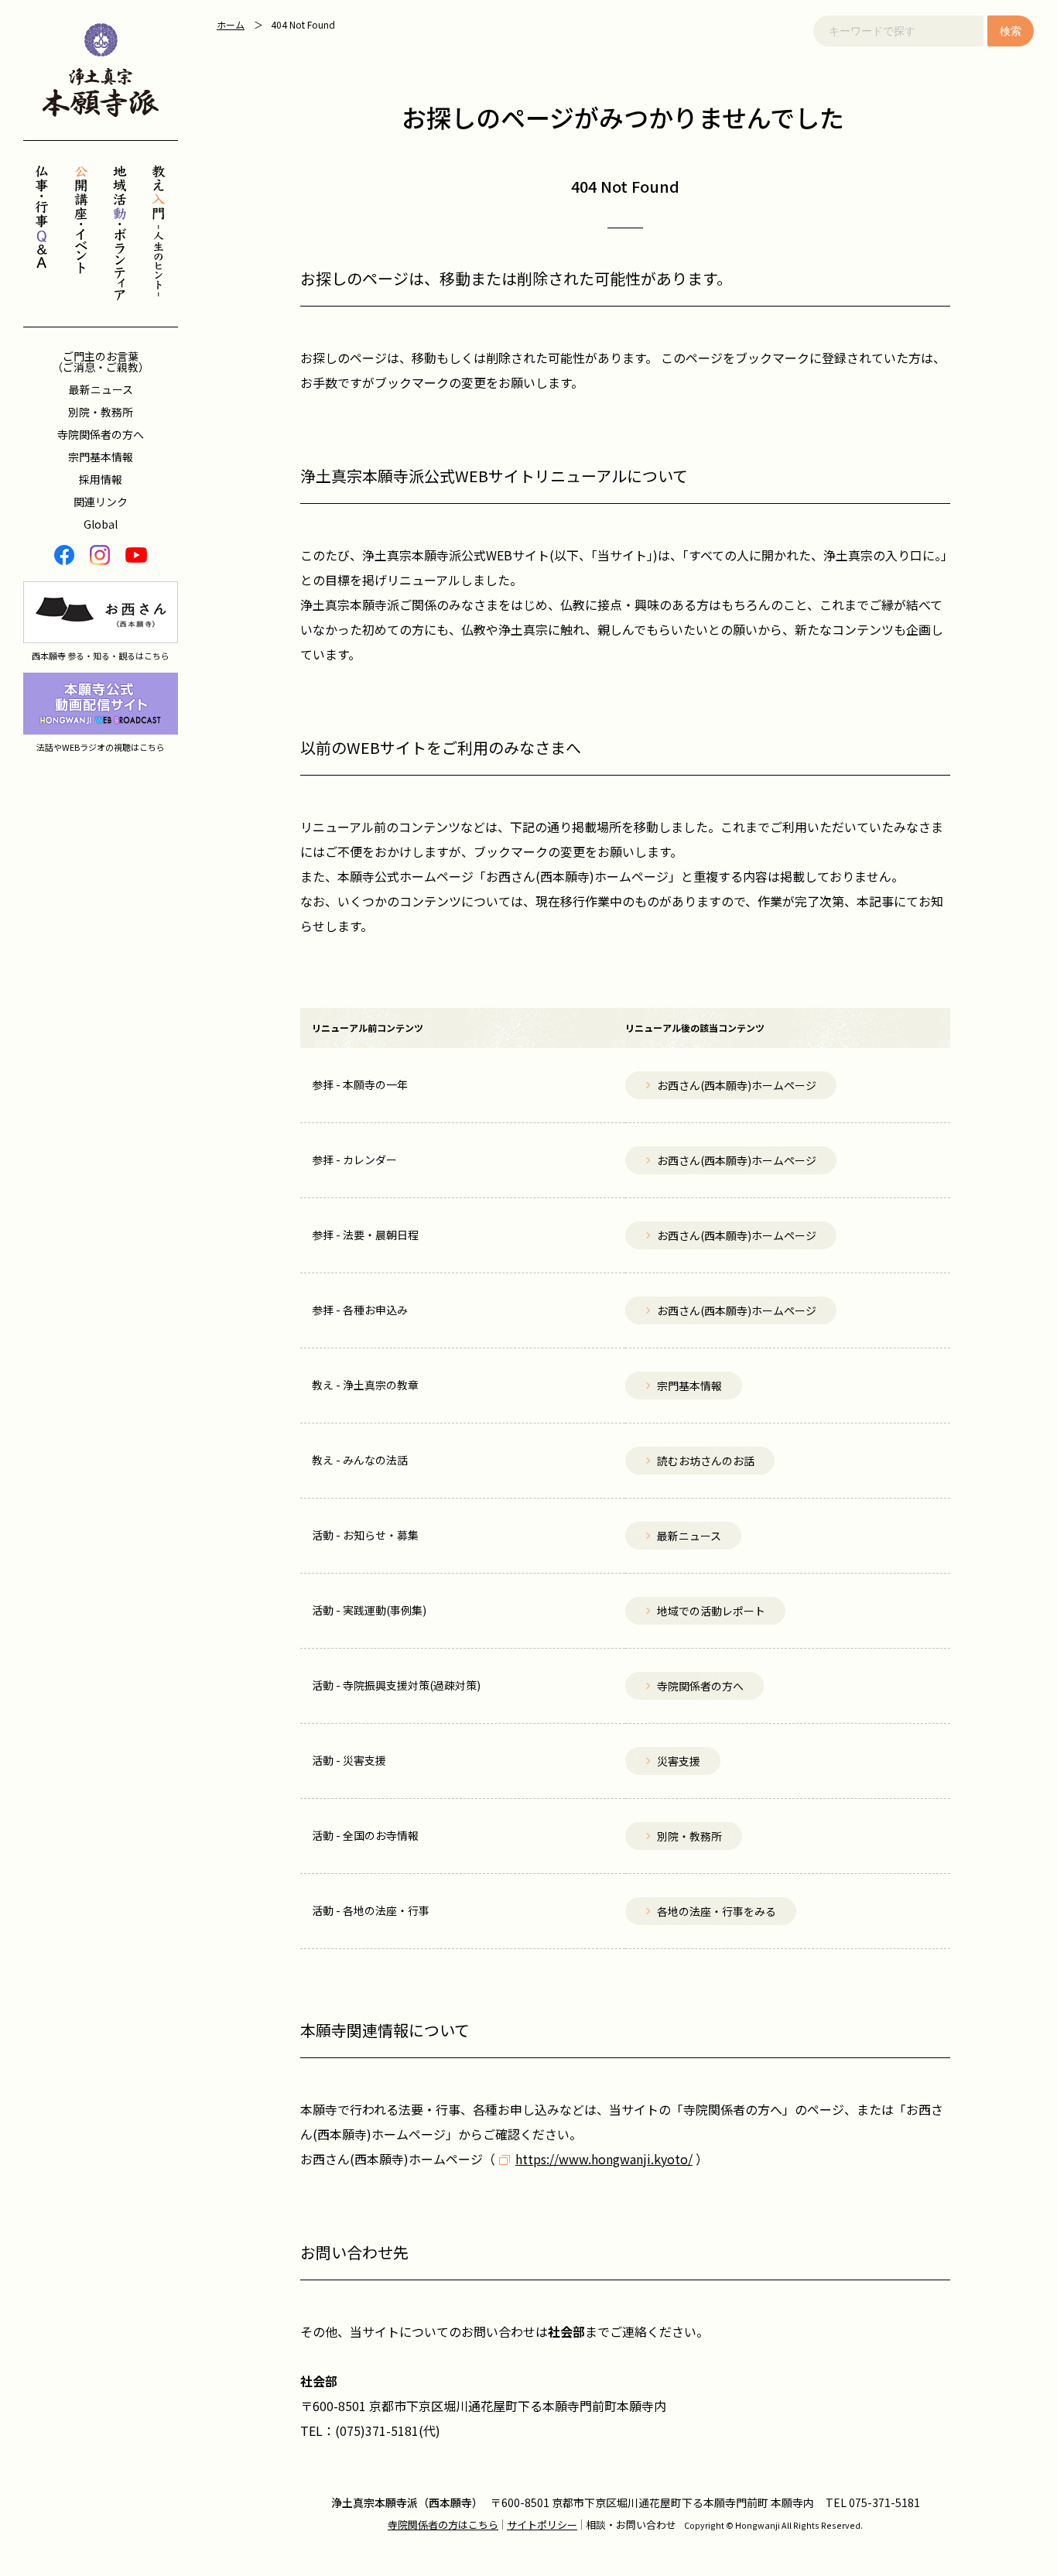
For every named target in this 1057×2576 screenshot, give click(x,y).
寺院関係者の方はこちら (443, 2525)
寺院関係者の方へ (101, 434)
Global (101, 524)
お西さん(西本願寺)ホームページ (392, 2159)
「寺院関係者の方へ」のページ (758, 2109)
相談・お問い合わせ (631, 2525)
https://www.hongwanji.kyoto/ (604, 2159)
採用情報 (101, 479)
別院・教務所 (101, 412)
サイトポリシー (542, 2525)
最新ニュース (101, 389)
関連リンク (101, 502)
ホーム (231, 24)
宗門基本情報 (101, 457)
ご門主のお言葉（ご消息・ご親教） (101, 361)
